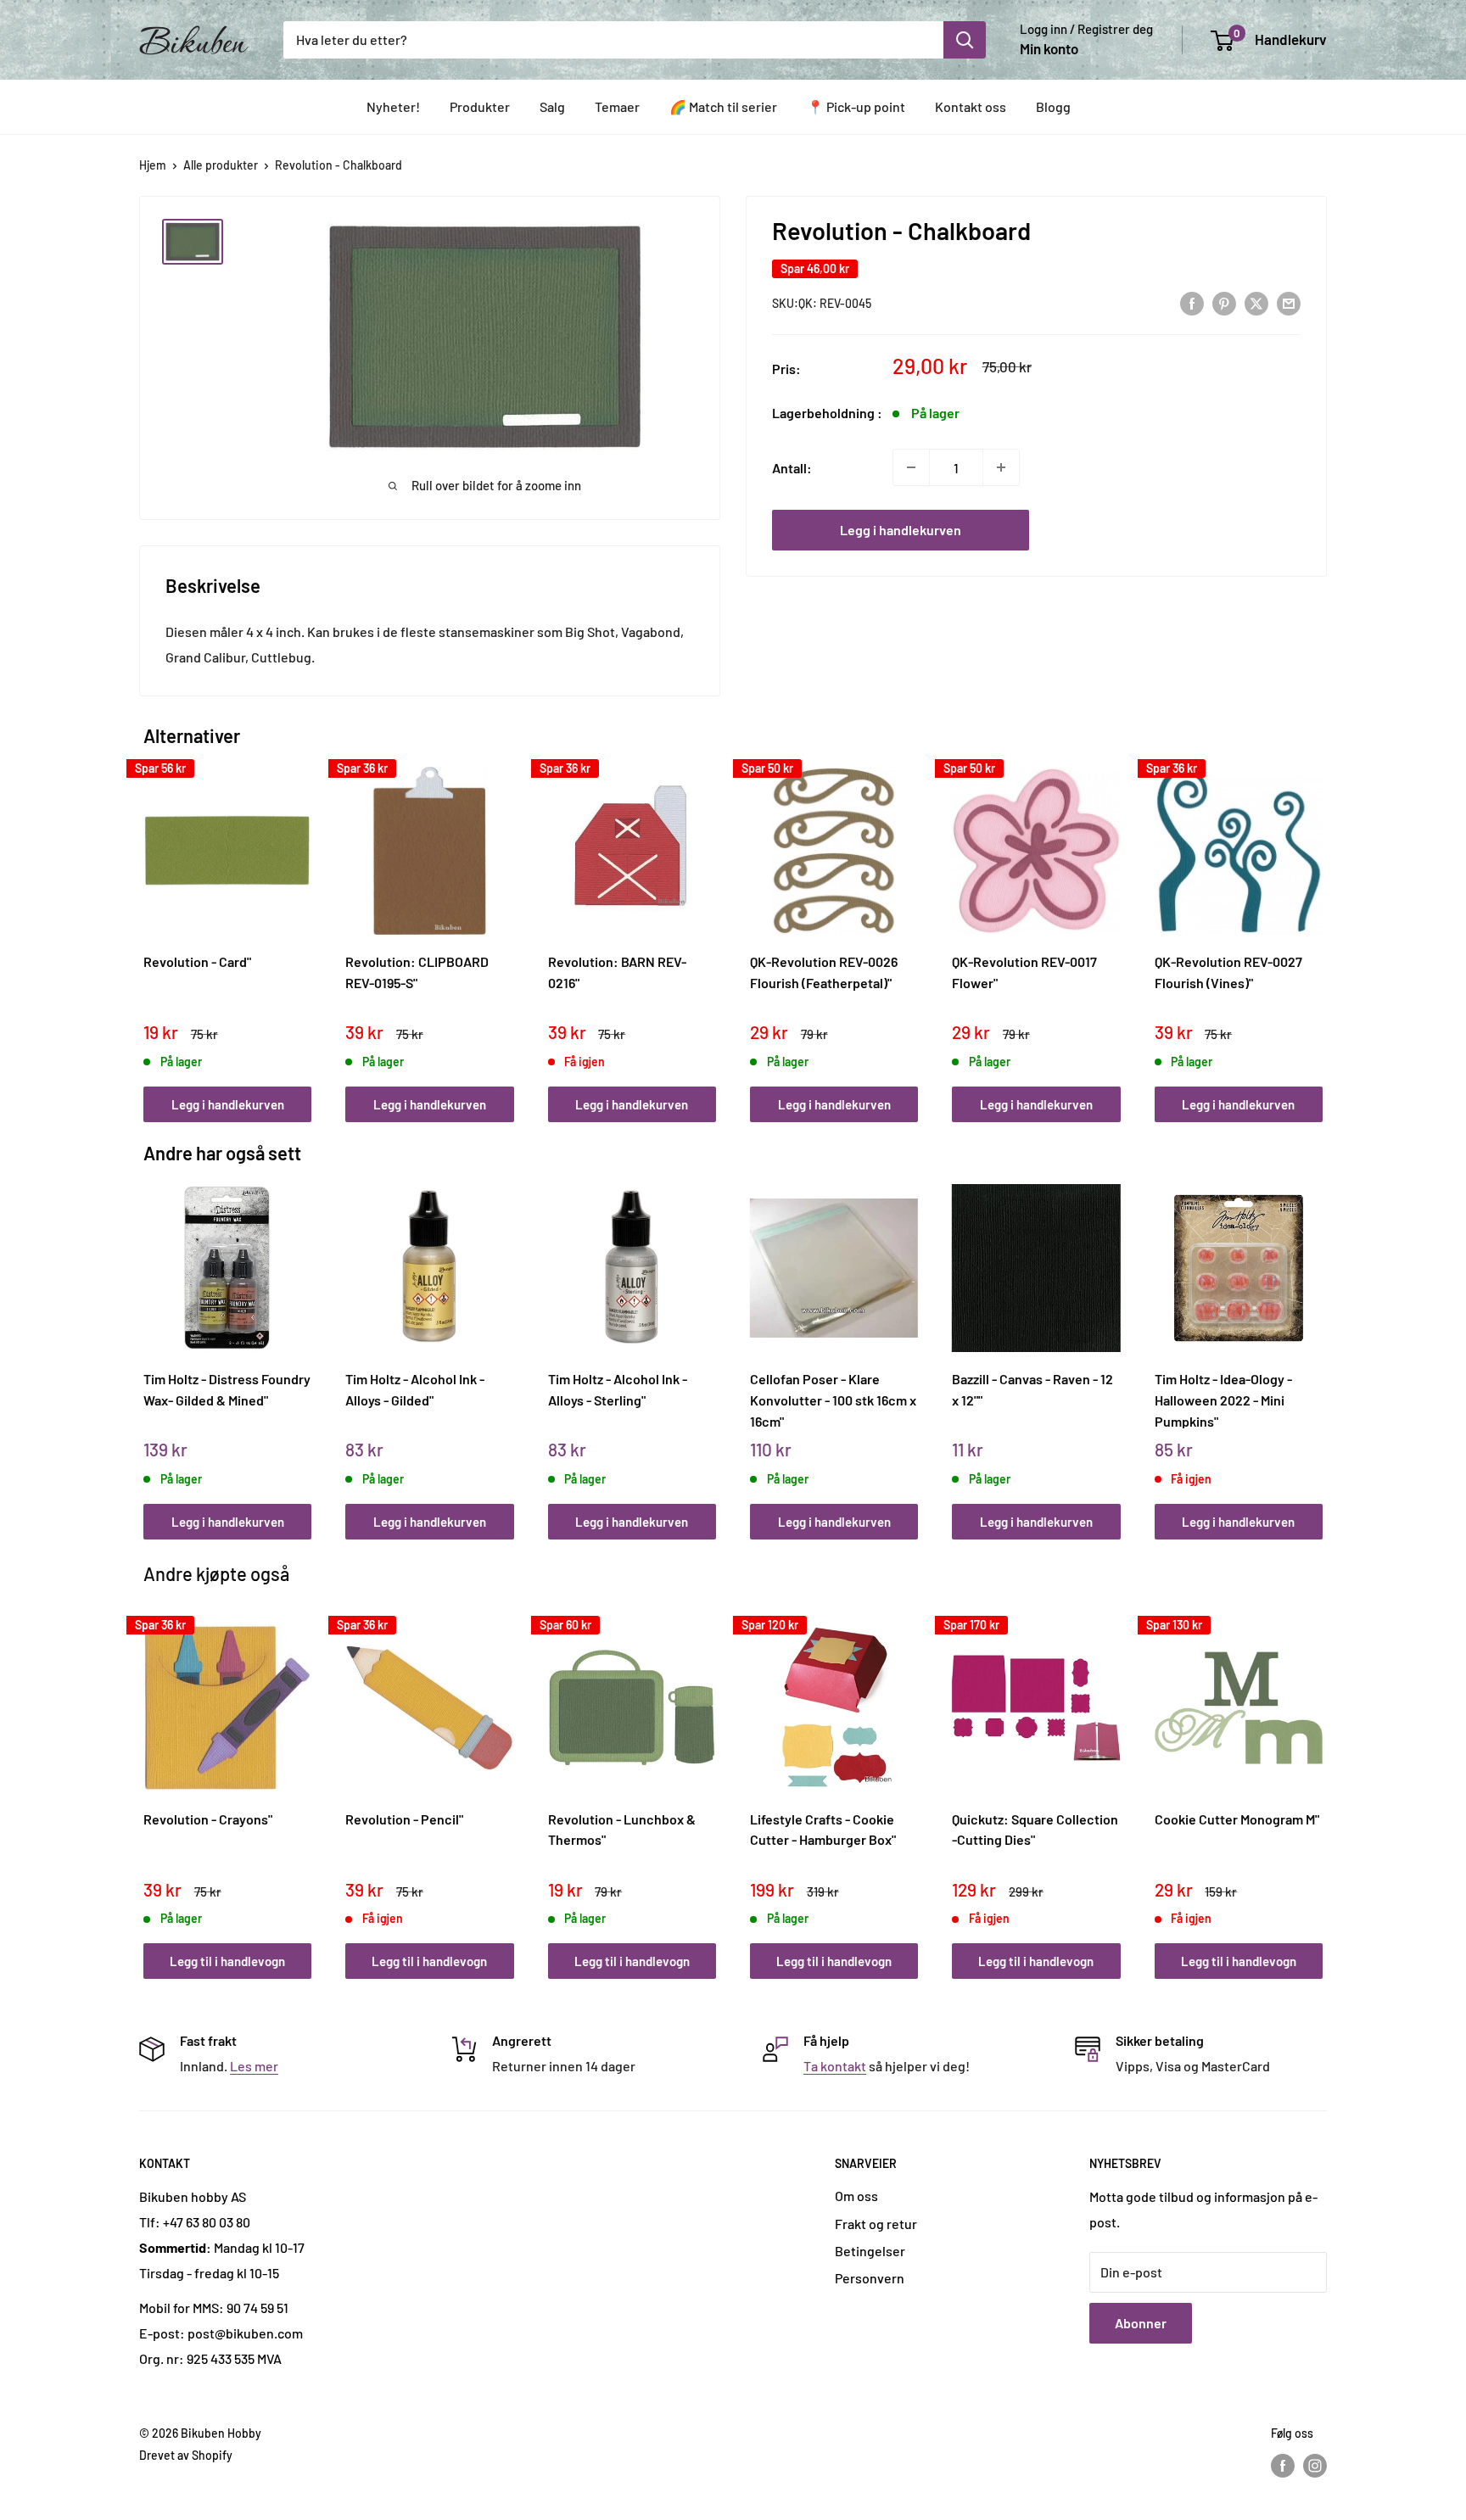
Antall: (792, 467)
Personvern (870, 2278)
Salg (552, 106)
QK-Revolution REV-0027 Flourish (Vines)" (1228, 972)
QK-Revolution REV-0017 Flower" (1024, 972)
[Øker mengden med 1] (1001, 467)
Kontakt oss (971, 106)
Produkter (480, 106)
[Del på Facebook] (1192, 302)
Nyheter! (393, 106)
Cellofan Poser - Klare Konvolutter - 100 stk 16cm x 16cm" (833, 1400)
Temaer (617, 106)
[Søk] (965, 40)
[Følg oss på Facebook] (1283, 2466)
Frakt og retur (876, 2224)
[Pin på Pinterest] (1224, 302)
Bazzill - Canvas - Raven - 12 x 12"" (1032, 1389)
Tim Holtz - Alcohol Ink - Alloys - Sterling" (618, 1389)
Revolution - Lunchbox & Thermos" (622, 1830)
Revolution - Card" (197, 961)
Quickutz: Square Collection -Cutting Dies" (1035, 1830)
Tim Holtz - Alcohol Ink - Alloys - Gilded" (415, 1389)
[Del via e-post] (1289, 302)
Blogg (1053, 106)
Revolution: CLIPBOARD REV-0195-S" (417, 972)
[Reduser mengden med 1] (911, 467)
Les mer (254, 2066)
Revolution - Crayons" (208, 1819)
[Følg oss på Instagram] (1315, 2466)
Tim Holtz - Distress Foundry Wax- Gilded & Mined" (227, 1389)
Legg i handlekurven (901, 530)
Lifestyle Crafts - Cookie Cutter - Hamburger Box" (823, 1830)
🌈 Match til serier (723, 106)
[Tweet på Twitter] (1256, 302)
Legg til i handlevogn (227, 1961)
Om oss (856, 2196)
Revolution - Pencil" (404, 1819)
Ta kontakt (835, 2066)
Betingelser (870, 2251)
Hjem (153, 165)
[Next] (1319, 926)
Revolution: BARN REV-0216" (617, 972)
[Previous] (148, 926)
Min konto (1049, 48)
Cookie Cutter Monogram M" (1237, 1819)
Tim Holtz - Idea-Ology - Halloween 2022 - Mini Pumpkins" (1223, 1400)
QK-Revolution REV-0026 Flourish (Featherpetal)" (824, 972)
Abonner (1141, 2323)
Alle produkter (221, 165)
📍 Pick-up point (856, 106)
